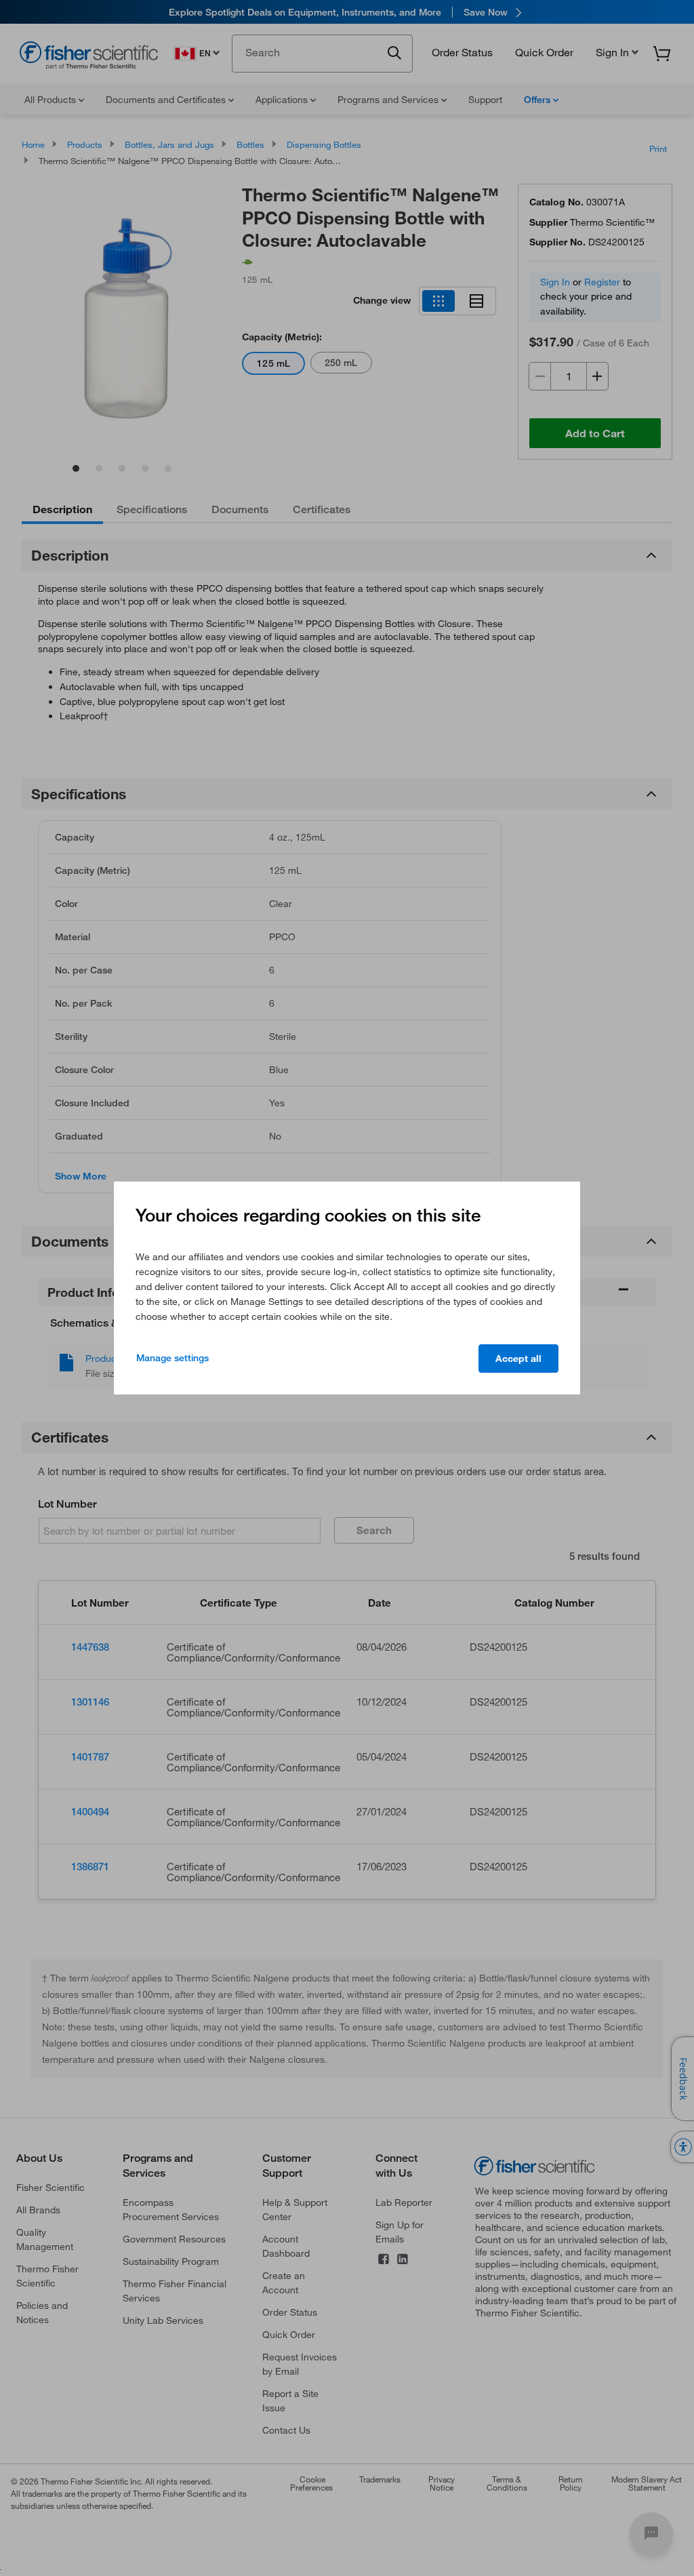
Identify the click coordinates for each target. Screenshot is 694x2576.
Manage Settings (172, 1358)
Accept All (518, 1359)
